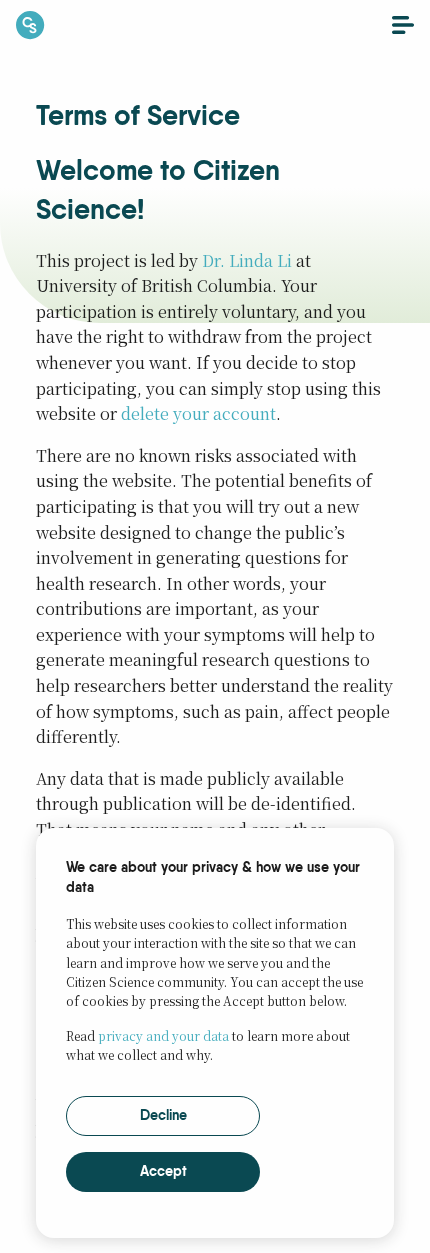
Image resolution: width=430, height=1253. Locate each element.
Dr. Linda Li (247, 260)
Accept (163, 1172)
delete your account (198, 413)
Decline (163, 1116)
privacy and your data (163, 1035)
